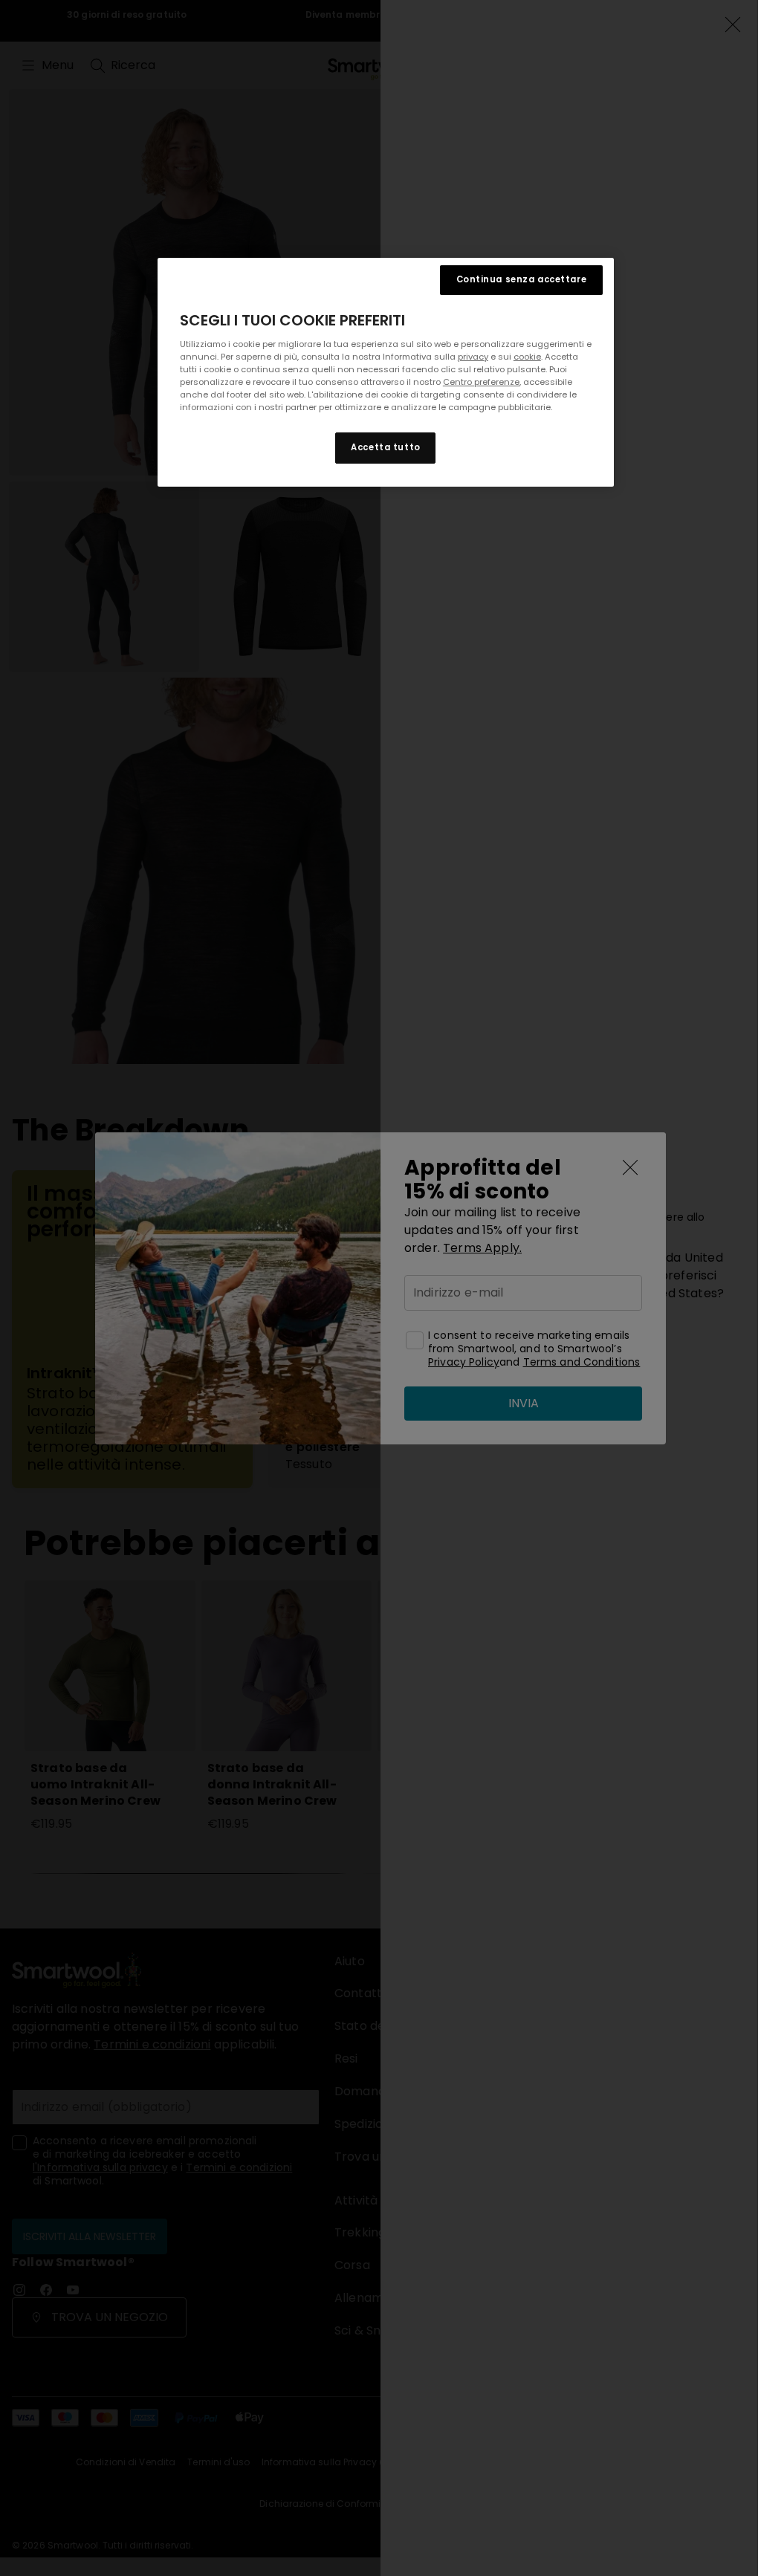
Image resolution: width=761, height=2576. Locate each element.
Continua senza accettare (522, 279)
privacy (473, 357)
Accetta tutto (385, 447)
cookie (527, 357)
